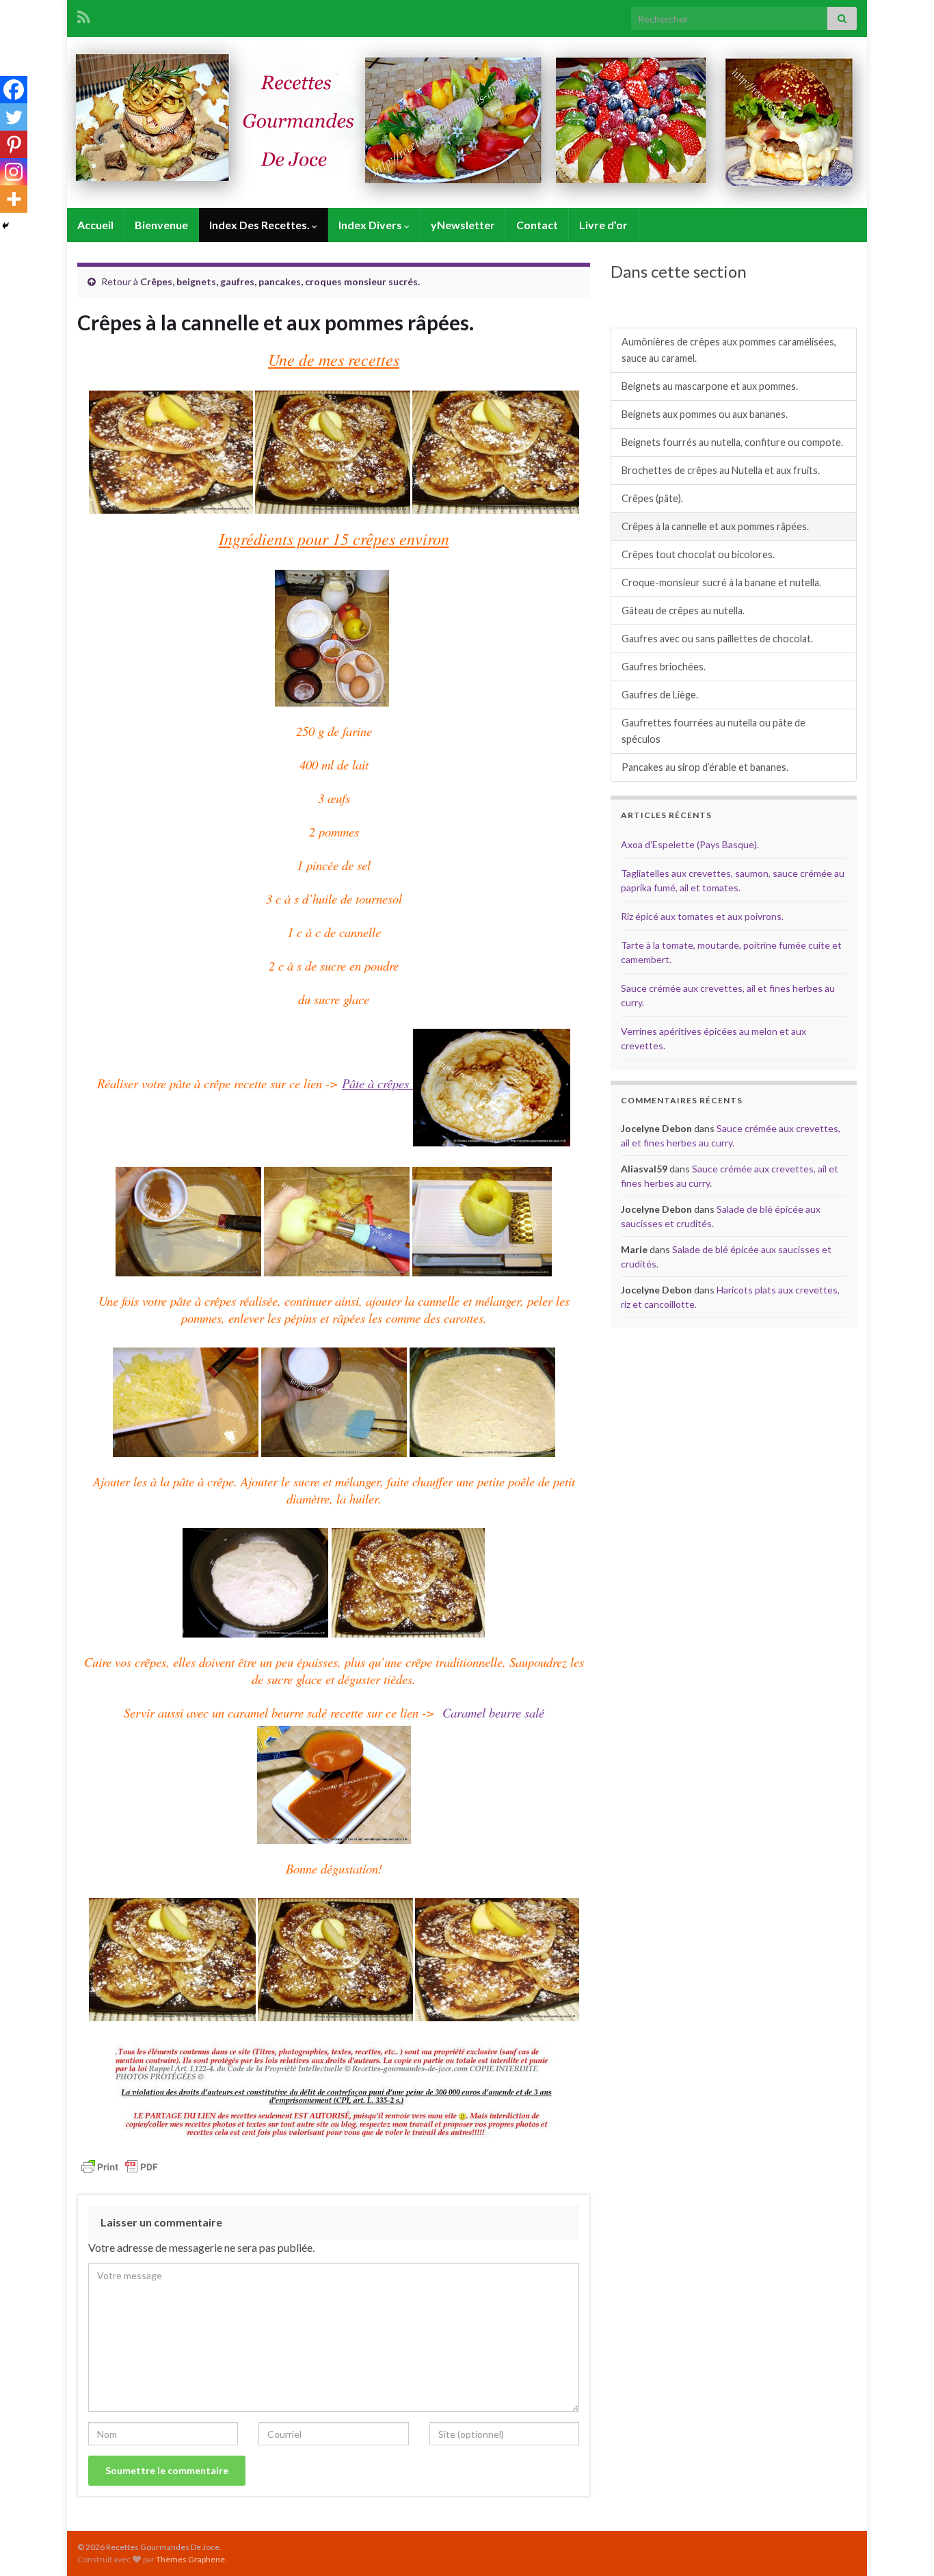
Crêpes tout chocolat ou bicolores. (698, 554)
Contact (537, 225)
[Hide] (5, 226)
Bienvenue (161, 225)
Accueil (95, 225)
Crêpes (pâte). (652, 498)
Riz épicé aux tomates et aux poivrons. (702, 916)
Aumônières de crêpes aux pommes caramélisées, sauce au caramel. (729, 350)
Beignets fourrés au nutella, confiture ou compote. (732, 442)
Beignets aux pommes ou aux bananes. (705, 414)
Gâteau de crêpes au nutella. (683, 610)
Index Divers (371, 225)
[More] (14, 199)
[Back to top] (903, 2545)
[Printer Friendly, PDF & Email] (120, 2166)
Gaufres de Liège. (660, 695)
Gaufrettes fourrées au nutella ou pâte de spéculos (713, 731)
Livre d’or (603, 225)
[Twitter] (14, 117)
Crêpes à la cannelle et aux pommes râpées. (715, 526)
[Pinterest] (14, 144)
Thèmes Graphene (190, 2559)
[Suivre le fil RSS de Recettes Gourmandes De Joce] (84, 15)
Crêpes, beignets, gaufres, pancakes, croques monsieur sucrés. (280, 281)
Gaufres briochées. (664, 667)
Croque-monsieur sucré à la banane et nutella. (721, 582)
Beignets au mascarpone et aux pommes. (710, 386)
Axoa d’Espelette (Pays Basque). (690, 844)
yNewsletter (463, 225)
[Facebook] (14, 90)
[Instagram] (14, 172)
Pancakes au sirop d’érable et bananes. (705, 767)
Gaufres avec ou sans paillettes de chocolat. (717, 639)
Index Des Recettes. (261, 225)
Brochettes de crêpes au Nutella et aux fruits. (721, 470)
